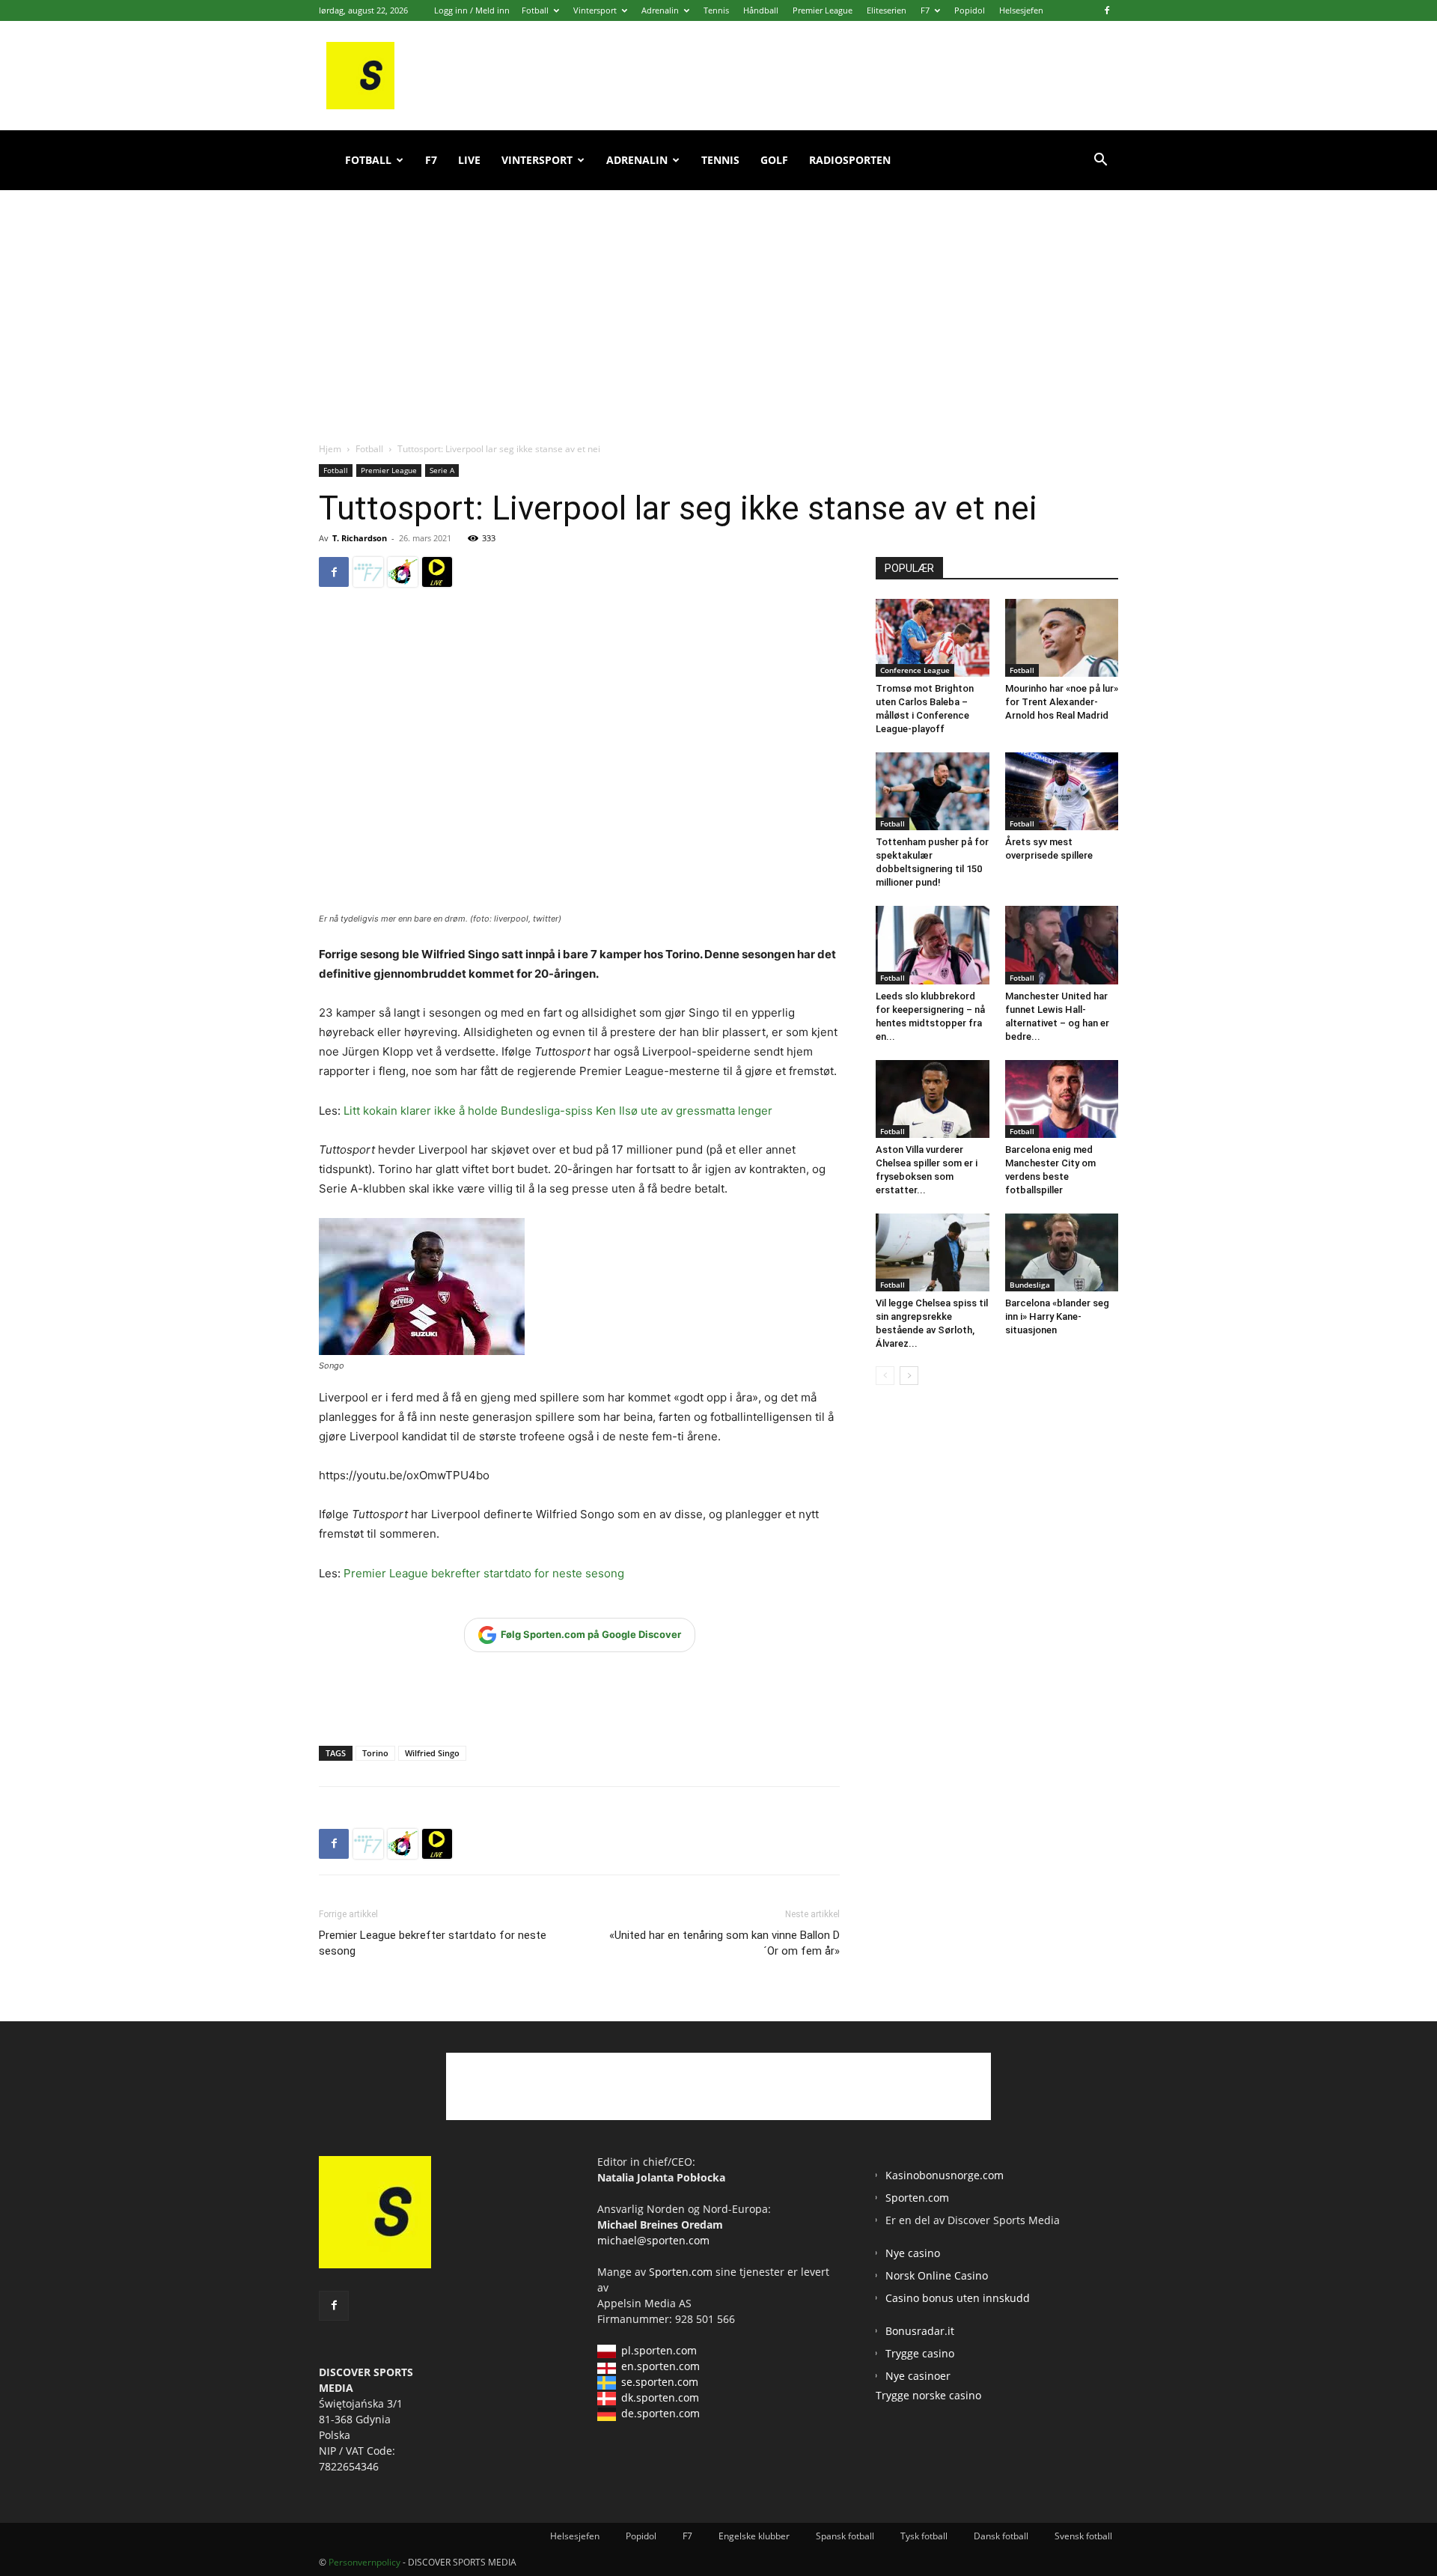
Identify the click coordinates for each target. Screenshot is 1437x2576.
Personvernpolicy (364, 2562)
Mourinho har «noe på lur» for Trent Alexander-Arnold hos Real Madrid (1062, 702)
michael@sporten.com (653, 2240)
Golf (774, 160)
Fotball (535, 10)
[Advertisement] (718, 299)
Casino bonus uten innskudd (958, 2298)
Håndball (761, 10)
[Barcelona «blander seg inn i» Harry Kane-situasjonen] (1062, 1252)
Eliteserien (887, 10)
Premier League (823, 10)
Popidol (970, 10)
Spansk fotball (845, 2536)
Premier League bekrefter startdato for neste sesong (484, 1573)
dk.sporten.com (660, 2397)
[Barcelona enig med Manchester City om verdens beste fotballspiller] (1062, 1099)
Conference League (915, 670)
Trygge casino (920, 2353)
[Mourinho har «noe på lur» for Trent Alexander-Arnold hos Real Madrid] (1062, 638)
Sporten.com (682, 2272)
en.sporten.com (660, 2366)
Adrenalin (660, 10)
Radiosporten (850, 160)
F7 (925, 10)
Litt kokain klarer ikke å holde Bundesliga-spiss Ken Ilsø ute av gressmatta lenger (558, 1111)
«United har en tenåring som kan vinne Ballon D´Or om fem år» (724, 1943)
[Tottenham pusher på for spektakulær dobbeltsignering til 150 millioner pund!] (933, 791)
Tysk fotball (924, 2536)
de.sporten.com (660, 2413)
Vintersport (595, 10)
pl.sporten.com (659, 2350)
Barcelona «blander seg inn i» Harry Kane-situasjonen (1057, 1316)
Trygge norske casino (928, 2395)
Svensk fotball (1083, 2536)
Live (469, 160)
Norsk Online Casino (937, 2275)
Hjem (330, 449)
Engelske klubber (754, 2536)
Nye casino (913, 2253)
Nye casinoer (918, 2376)
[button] (1100, 161)
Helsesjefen (1021, 10)
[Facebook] (1107, 10)
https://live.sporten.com (437, 572)
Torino (375, 1753)
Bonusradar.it (920, 2331)
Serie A (442, 470)
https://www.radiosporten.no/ (403, 572)
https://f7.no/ (368, 572)
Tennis (716, 10)
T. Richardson (360, 538)
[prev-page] (885, 1376)
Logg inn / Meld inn (472, 10)
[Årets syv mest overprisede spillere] (1062, 791)
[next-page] (909, 1376)
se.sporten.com (660, 2382)
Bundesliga (1030, 1285)
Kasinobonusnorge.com (945, 2175)
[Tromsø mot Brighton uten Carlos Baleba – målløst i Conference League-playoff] (933, 638)
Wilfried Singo (432, 1753)
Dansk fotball (1001, 2536)
